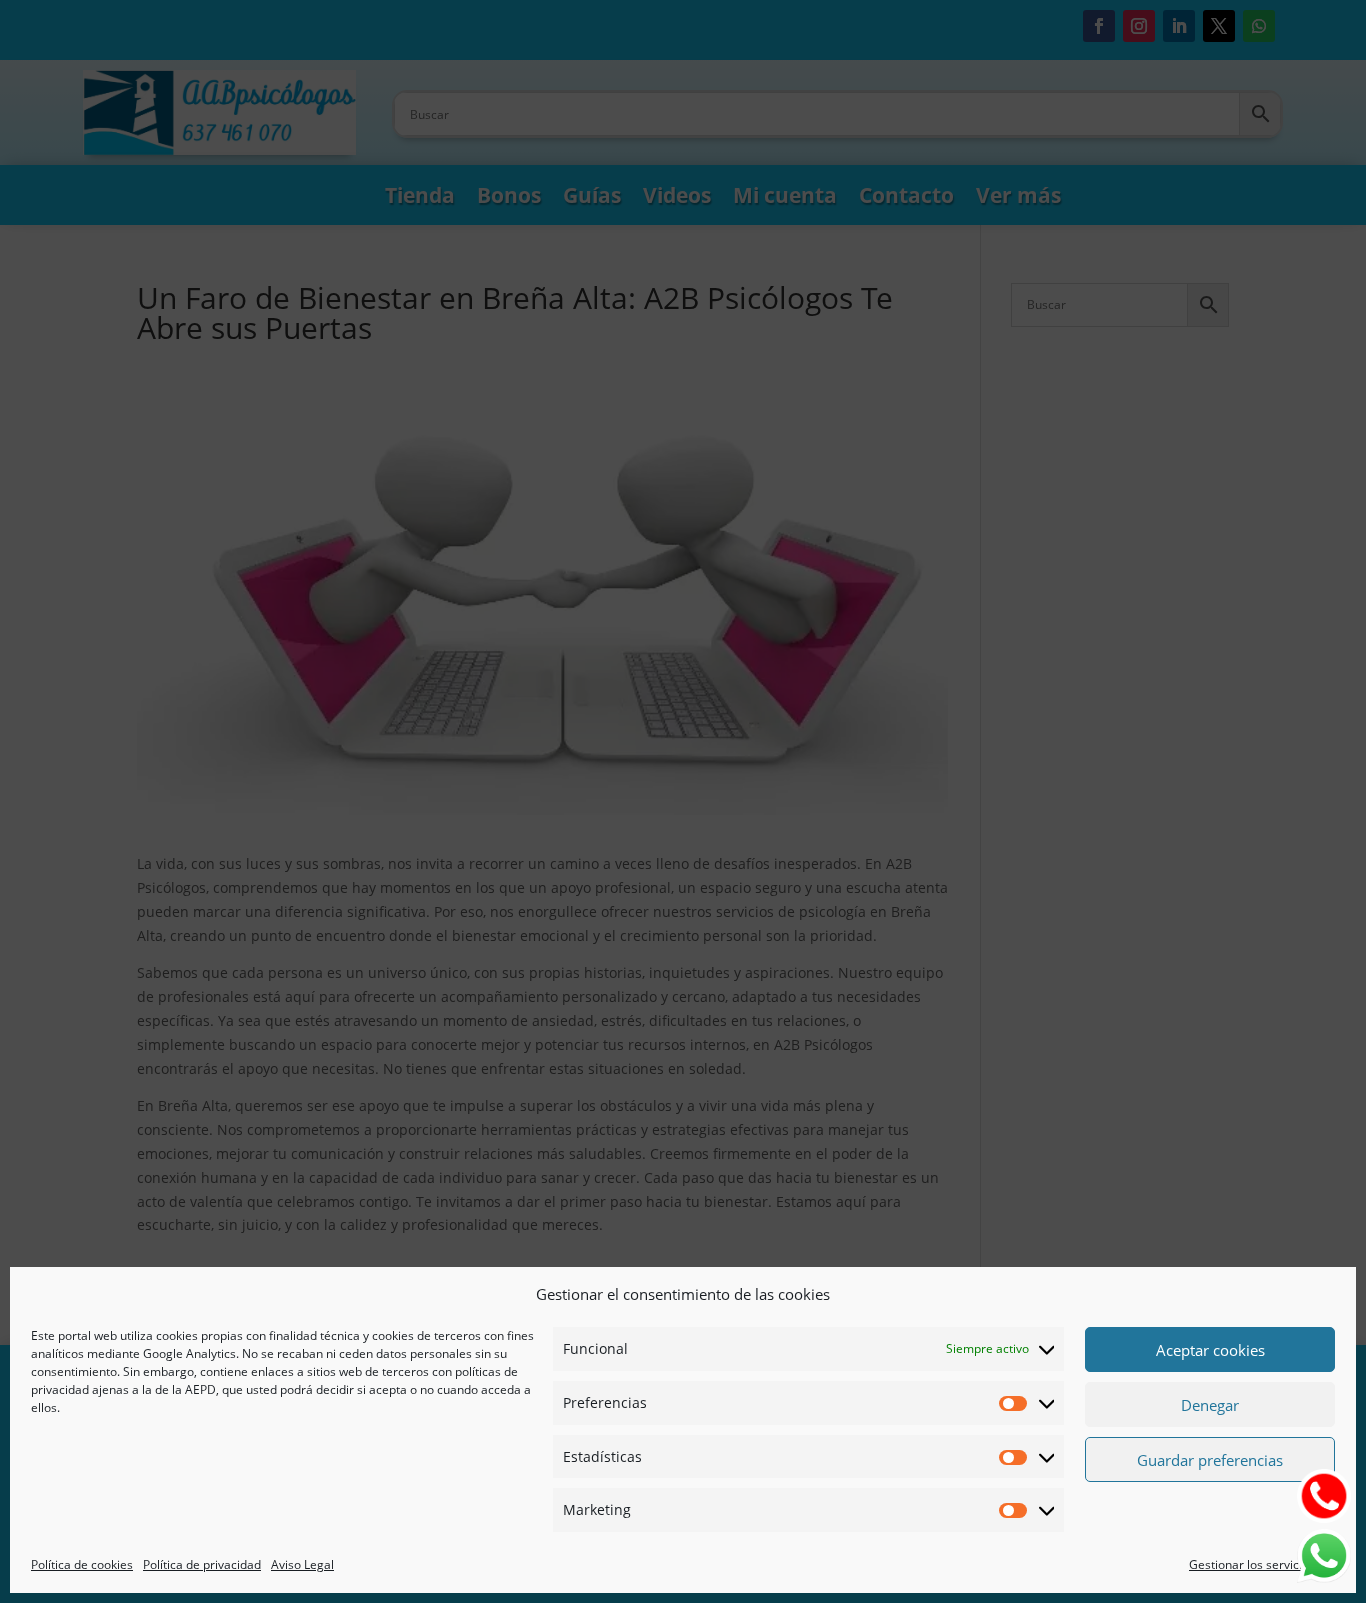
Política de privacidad (202, 1564)
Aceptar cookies (1210, 1350)
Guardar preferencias (1210, 1460)
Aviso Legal (302, 1564)
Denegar (1210, 1405)
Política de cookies (82, 1564)
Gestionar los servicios (1252, 1564)
